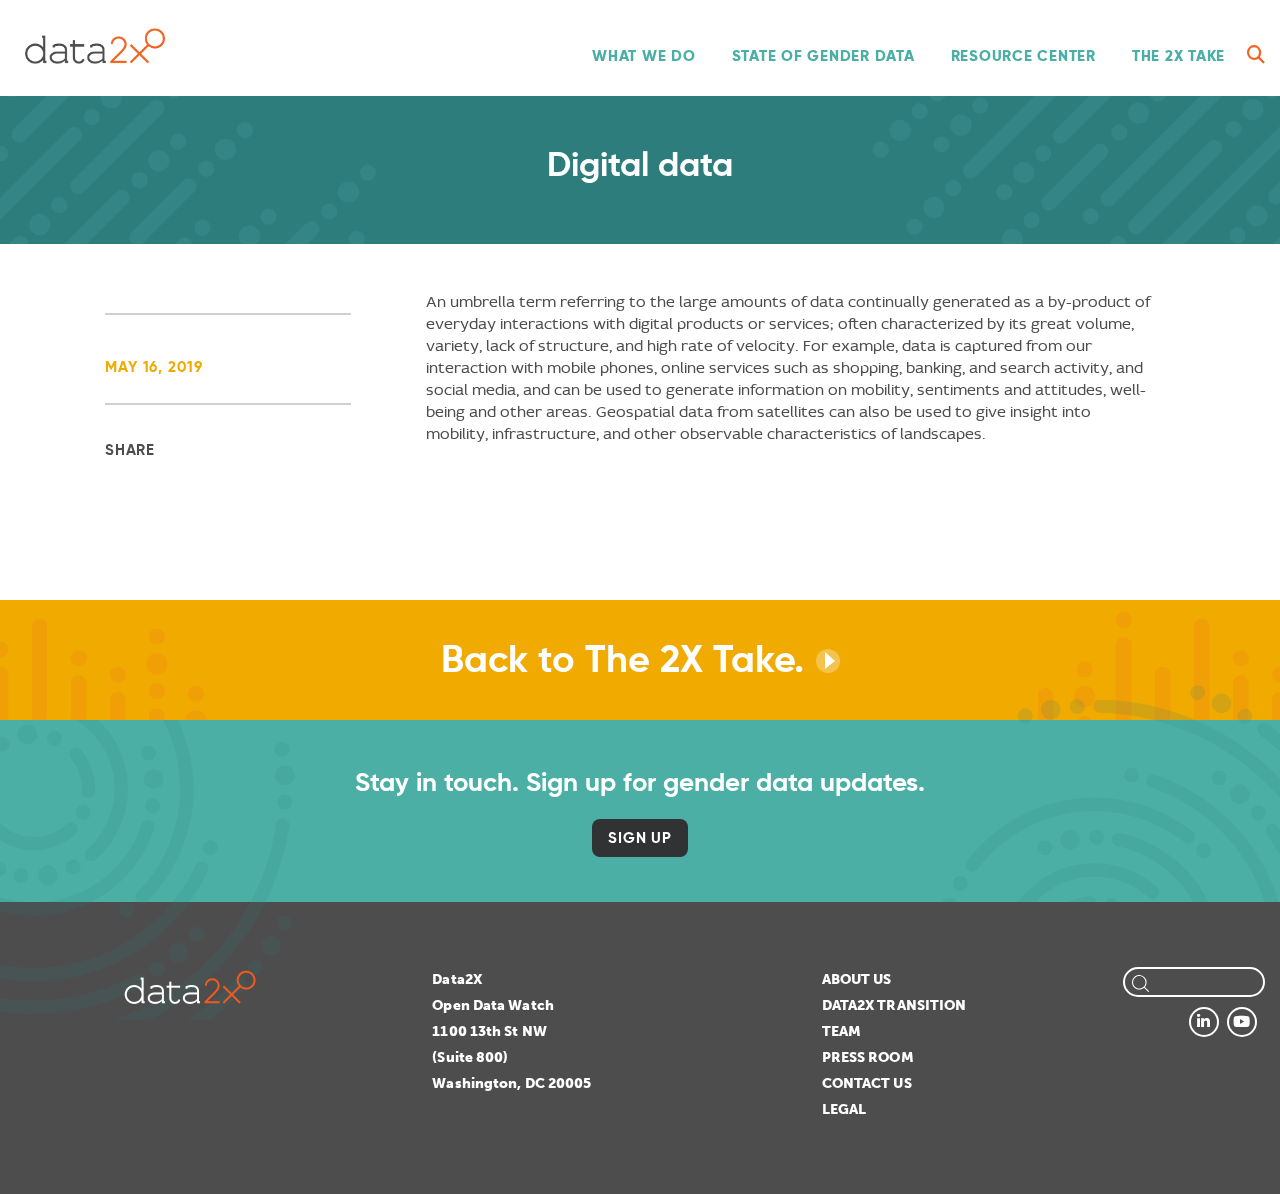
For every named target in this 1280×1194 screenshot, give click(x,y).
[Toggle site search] (1256, 55)
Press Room (868, 1057)
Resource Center (1023, 55)
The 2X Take (1178, 55)
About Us (857, 979)
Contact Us (867, 1083)
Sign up (639, 837)
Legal (844, 1109)
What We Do (644, 55)
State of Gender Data (823, 55)
